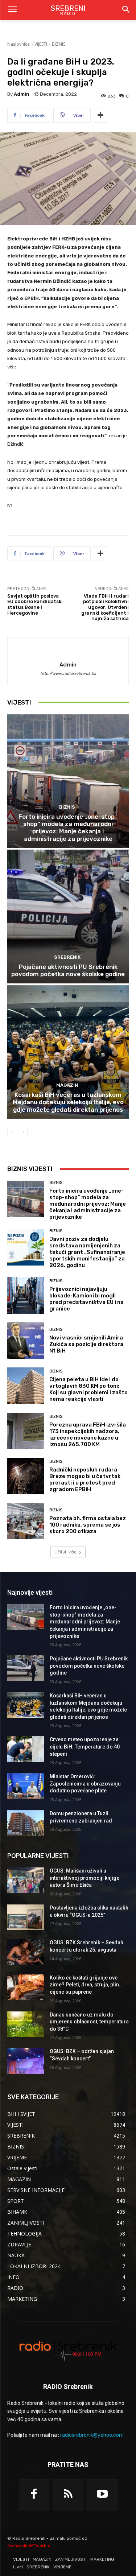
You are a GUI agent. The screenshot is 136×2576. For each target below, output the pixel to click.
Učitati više (65, 1552)
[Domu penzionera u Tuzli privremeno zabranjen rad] (26, 1823)
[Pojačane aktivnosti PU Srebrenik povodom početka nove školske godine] (68, 917)
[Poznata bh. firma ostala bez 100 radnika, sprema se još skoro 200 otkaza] (26, 1521)
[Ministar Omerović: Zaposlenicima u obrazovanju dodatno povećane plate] (26, 1786)
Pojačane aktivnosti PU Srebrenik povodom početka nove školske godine (68, 970)
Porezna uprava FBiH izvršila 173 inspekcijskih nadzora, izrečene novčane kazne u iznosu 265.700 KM (88, 1434)
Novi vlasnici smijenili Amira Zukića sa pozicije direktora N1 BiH (86, 1344)
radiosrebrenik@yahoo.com (92, 2435)
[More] (100, 115)
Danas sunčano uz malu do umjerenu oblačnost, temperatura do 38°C (89, 2022)
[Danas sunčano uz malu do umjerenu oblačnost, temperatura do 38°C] (26, 2024)
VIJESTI (41, 44)
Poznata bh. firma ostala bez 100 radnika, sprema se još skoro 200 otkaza (88, 1525)
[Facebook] (34, 2494)
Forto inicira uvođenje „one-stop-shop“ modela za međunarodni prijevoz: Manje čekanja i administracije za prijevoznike (68, 828)
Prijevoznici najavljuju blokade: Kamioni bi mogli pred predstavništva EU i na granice (86, 1299)
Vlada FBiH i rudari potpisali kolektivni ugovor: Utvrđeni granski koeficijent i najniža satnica (105, 607)
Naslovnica (18, 44)
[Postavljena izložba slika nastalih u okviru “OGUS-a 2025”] (26, 1917)
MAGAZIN (67, 1085)
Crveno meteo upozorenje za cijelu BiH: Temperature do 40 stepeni (85, 1747)
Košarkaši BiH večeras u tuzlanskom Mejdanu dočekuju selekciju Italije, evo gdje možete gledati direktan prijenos (68, 1102)
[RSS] (68, 2494)
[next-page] (23, 1132)
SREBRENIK (67, 957)
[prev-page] (12, 1132)
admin (22, 94)
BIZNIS (59, 44)
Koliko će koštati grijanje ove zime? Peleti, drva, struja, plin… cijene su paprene (86, 1985)
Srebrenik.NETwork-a (29, 2546)
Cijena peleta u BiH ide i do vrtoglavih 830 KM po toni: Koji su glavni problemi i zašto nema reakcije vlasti (88, 1389)
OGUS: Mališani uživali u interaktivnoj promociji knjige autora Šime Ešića (85, 1878)
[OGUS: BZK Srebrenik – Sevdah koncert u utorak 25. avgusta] (26, 1952)
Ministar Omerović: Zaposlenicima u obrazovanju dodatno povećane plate (85, 1784)
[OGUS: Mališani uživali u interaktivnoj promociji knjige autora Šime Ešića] (26, 1880)
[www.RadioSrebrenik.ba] (68, 2350)
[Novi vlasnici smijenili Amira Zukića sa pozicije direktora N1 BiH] (26, 1341)
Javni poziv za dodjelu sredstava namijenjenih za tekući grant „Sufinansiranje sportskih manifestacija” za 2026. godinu (87, 1252)
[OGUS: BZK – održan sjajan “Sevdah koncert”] (26, 2061)
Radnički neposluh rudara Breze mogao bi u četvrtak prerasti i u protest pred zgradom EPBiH (85, 1479)
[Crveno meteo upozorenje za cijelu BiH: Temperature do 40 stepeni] (26, 1749)
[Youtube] (102, 2494)
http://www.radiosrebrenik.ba (68, 674)
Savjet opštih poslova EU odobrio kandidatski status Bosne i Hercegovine (35, 604)
